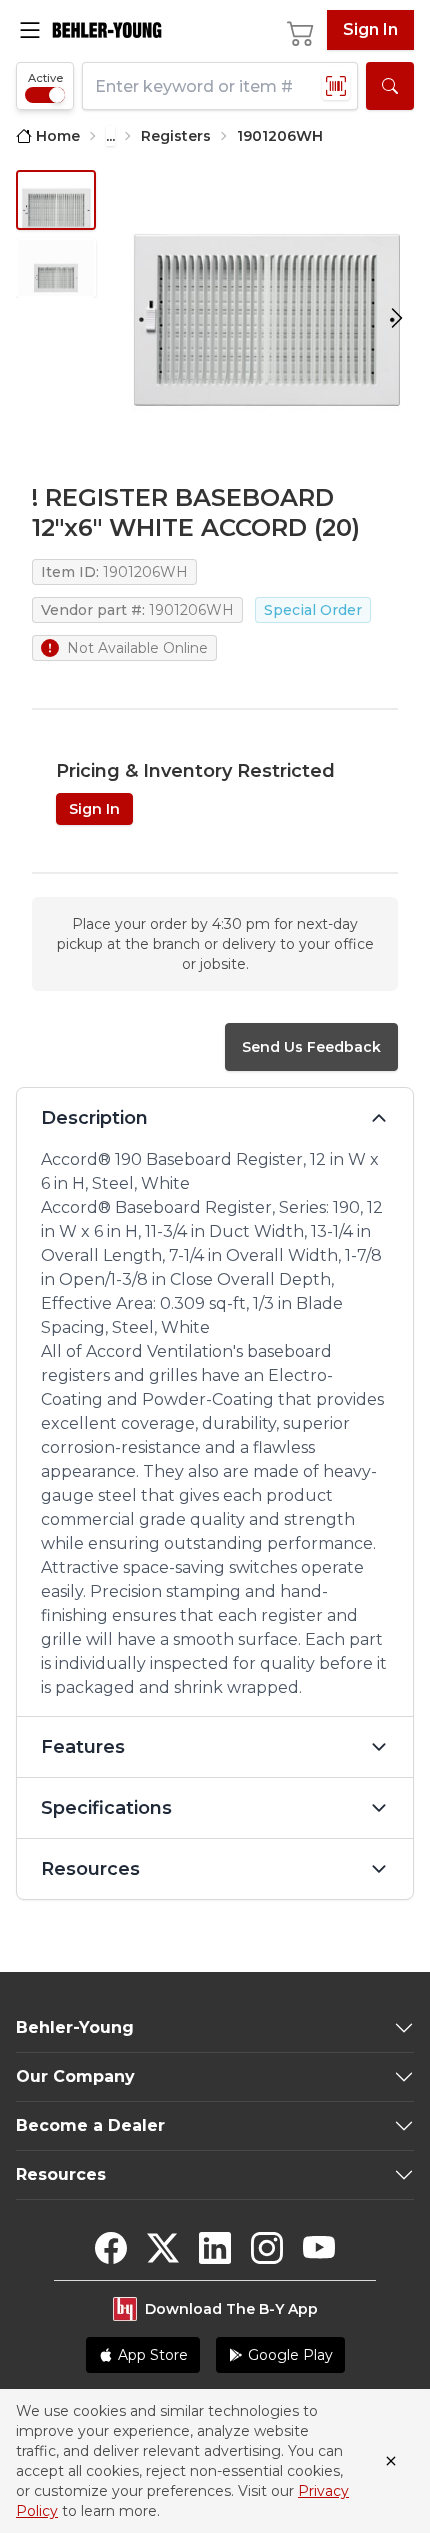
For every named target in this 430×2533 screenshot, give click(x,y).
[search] (390, 86)
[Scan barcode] (336, 86)
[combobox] (220, 86)
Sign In (370, 29)
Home (58, 136)
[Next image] (397, 318)
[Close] (391, 2461)
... (110, 136)
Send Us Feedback (311, 1047)
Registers (176, 136)
